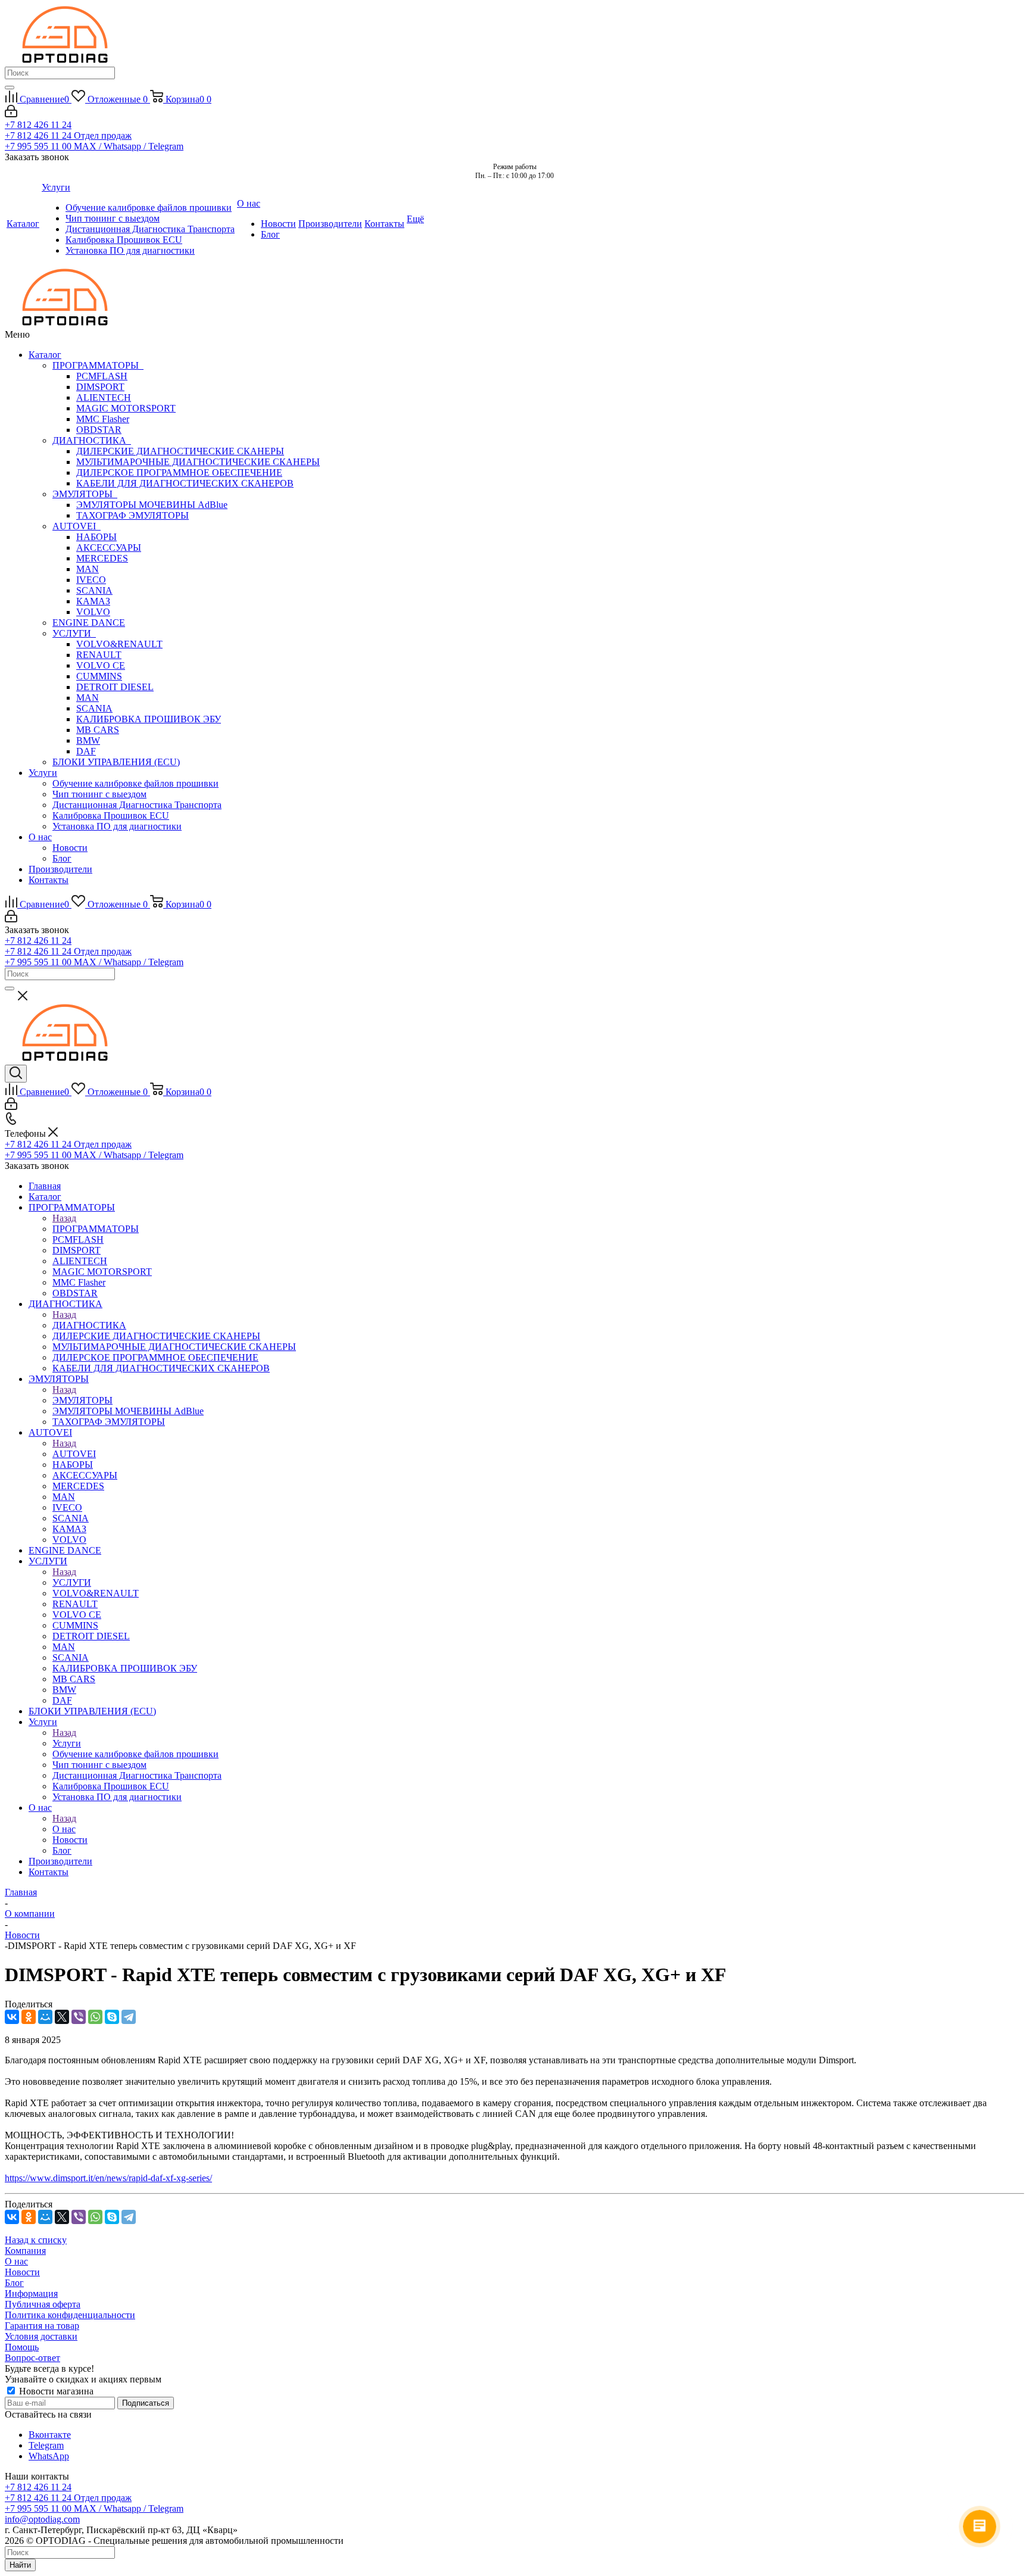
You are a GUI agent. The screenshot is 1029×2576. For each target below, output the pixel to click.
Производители (60, 869)
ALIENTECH (104, 397)
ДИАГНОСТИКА (92, 440)
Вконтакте (50, 2435)
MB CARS (98, 730)
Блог (62, 858)
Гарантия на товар (42, 2326)
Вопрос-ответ (32, 2358)
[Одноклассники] (29, 2017)
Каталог (45, 355)
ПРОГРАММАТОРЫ (98, 365)
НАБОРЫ (96, 537)
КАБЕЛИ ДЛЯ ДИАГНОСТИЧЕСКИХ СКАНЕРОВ (185, 483)
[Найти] (10, 88)
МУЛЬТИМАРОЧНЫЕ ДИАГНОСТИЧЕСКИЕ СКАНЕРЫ (198, 462)
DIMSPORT (100, 387)
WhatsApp (49, 2456)
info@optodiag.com (42, 2519)
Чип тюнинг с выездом (99, 794)
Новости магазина (55, 2391)
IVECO (91, 580)
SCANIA (94, 590)
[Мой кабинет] (11, 114)
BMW (88, 740)
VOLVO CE (101, 665)
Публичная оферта (43, 2304)
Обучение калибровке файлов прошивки (135, 783)
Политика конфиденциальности (70, 2315)
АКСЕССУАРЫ (109, 548)
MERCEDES (102, 558)
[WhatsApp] (95, 2017)
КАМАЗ (93, 601)
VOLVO (93, 612)
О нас (40, 837)
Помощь (22, 2347)
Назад (64, 1218)
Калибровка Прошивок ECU (111, 815)
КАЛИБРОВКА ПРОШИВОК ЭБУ (149, 719)
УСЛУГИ (74, 633)
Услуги (43, 773)
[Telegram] (129, 2017)
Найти (20, 2565)
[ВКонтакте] (12, 2017)
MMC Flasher (103, 419)
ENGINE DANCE (89, 623)
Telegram (46, 2445)
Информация (31, 2293)
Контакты (49, 880)
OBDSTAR (99, 430)
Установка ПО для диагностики (117, 826)
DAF (86, 751)
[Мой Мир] (45, 2017)
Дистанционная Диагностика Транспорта (137, 805)
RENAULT (99, 655)
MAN (88, 569)
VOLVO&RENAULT (119, 644)
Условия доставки (41, 2336)
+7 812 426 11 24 (38, 125)
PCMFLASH (102, 376)
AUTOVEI (77, 526)
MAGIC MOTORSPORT (126, 408)
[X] (62, 2017)
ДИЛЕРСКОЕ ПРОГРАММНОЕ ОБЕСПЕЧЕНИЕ (179, 473)
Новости (70, 848)
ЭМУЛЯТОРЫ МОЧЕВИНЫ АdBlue (152, 505)
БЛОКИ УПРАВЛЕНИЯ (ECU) (116, 762)
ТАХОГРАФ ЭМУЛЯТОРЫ (132, 515)
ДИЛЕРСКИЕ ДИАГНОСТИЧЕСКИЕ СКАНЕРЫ (180, 451)
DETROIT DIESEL (115, 687)
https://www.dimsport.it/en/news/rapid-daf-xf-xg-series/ (108, 2178)
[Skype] (112, 2017)
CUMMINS (99, 676)
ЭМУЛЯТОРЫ (85, 494)
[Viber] (79, 2017)
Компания (25, 2251)
